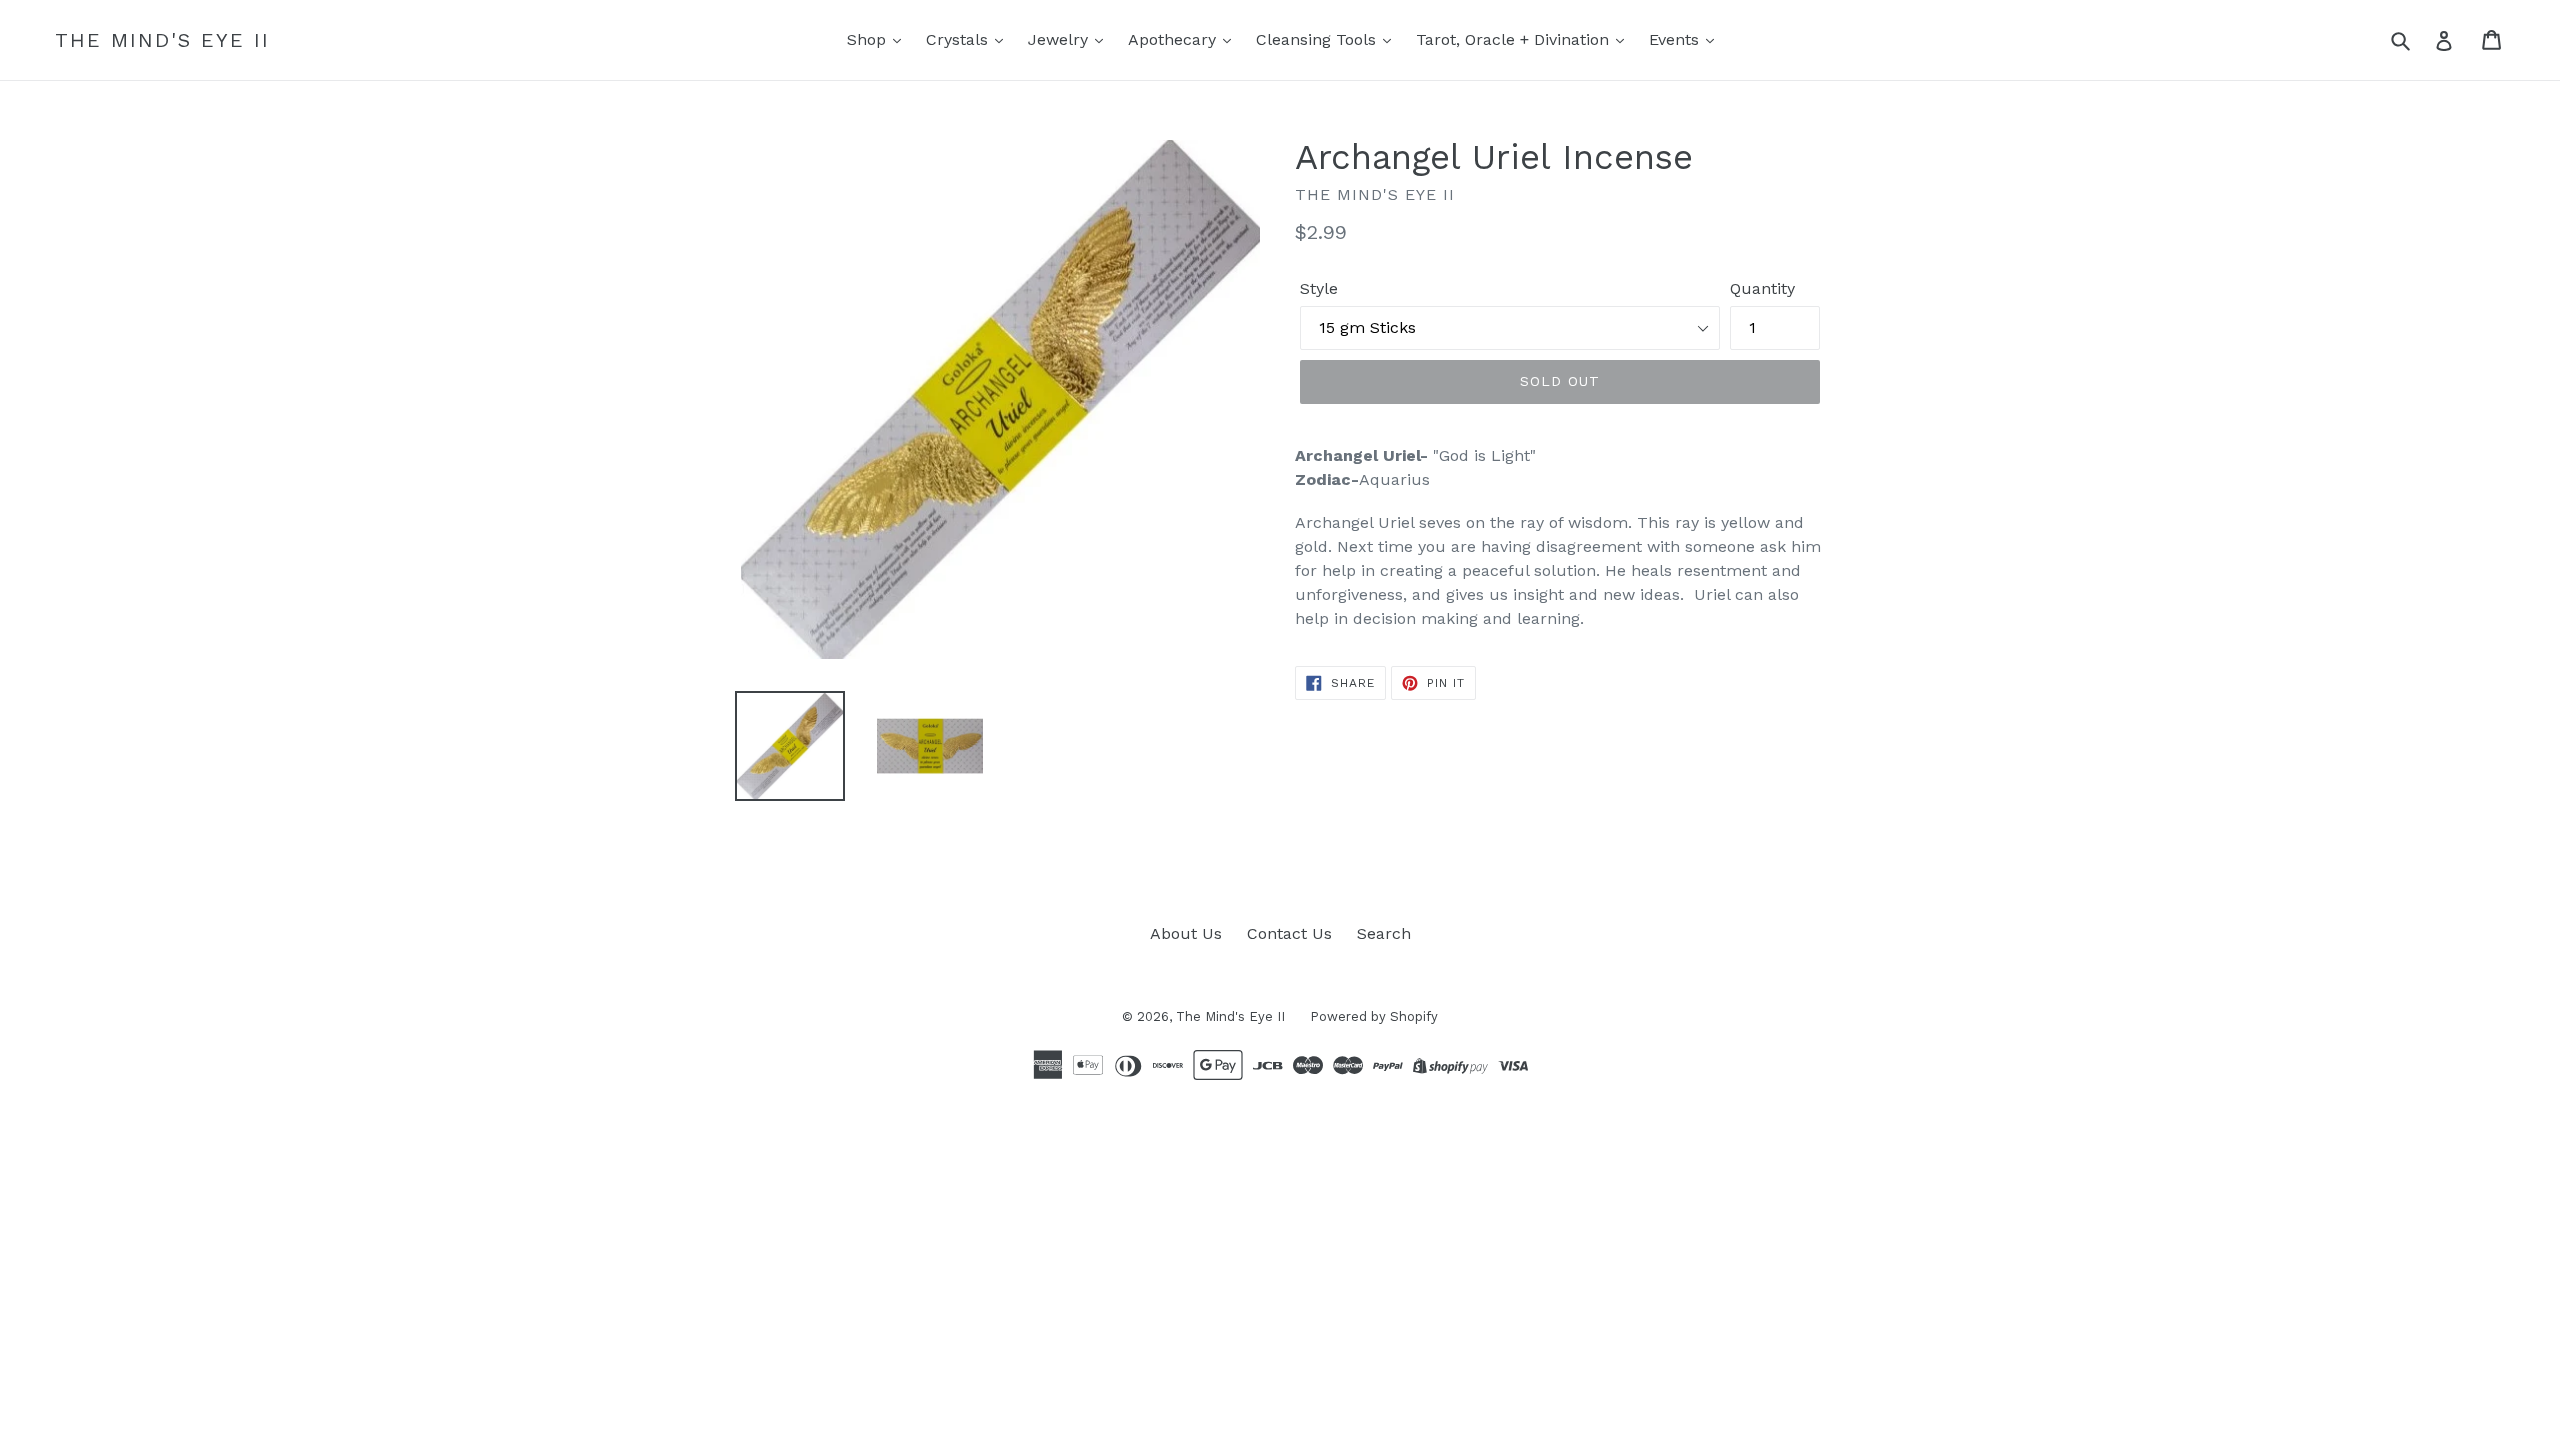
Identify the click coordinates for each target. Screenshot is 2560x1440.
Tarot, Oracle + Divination (1515, 39)
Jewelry (1060, 39)
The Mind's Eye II (162, 40)
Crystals (959, 39)
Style (1319, 288)
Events (1676, 39)
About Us (1186, 933)
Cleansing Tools (1318, 39)
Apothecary (1174, 39)
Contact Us (1289, 933)
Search (1384, 933)
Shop (869, 39)
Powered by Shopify (1374, 1016)
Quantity (1762, 288)
